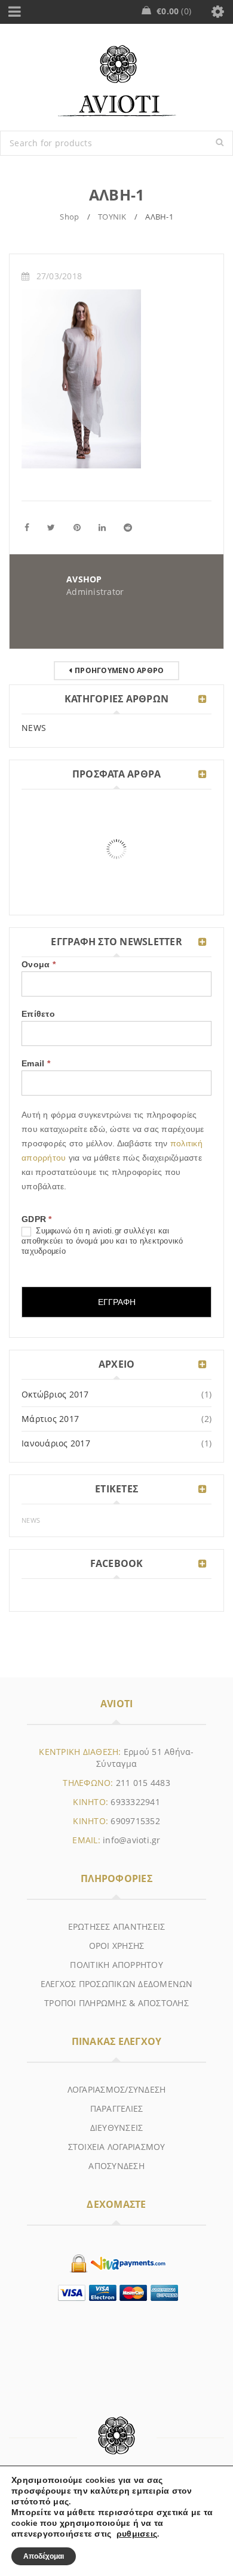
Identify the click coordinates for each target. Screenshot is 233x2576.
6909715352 (135, 1821)
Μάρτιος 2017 (50, 1419)
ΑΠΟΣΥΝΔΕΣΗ (116, 2166)
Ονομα (39, 964)
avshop (84, 579)
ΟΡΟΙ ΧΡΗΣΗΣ (117, 1946)
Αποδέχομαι (44, 2556)
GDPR (37, 1219)
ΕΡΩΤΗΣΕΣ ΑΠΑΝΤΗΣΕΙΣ (117, 1926)
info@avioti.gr (132, 1840)
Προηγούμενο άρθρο (119, 670)
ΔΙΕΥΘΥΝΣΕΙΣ (117, 2128)
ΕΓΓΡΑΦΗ (117, 1302)
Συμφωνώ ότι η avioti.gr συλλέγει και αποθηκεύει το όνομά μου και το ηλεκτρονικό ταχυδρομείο (102, 1241)
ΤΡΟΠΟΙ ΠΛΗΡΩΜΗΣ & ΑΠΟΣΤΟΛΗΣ (116, 2003)
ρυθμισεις (137, 2534)
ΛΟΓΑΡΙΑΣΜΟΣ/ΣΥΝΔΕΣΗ (117, 2089)
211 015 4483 (143, 1783)
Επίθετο (38, 1014)
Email (36, 1063)
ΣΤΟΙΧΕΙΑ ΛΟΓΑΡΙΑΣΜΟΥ (117, 2147)
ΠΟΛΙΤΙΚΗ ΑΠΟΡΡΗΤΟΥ (116, 1965)
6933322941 (135, 1802)
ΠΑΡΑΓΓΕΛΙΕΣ (117, 2108)
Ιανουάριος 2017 (56, 1443)
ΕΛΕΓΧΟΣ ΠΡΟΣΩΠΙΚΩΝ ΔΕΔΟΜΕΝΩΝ (117, 1984)
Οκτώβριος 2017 (55, 1394)
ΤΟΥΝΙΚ (112, 217)
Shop (69, 217)
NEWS (34, 728)
